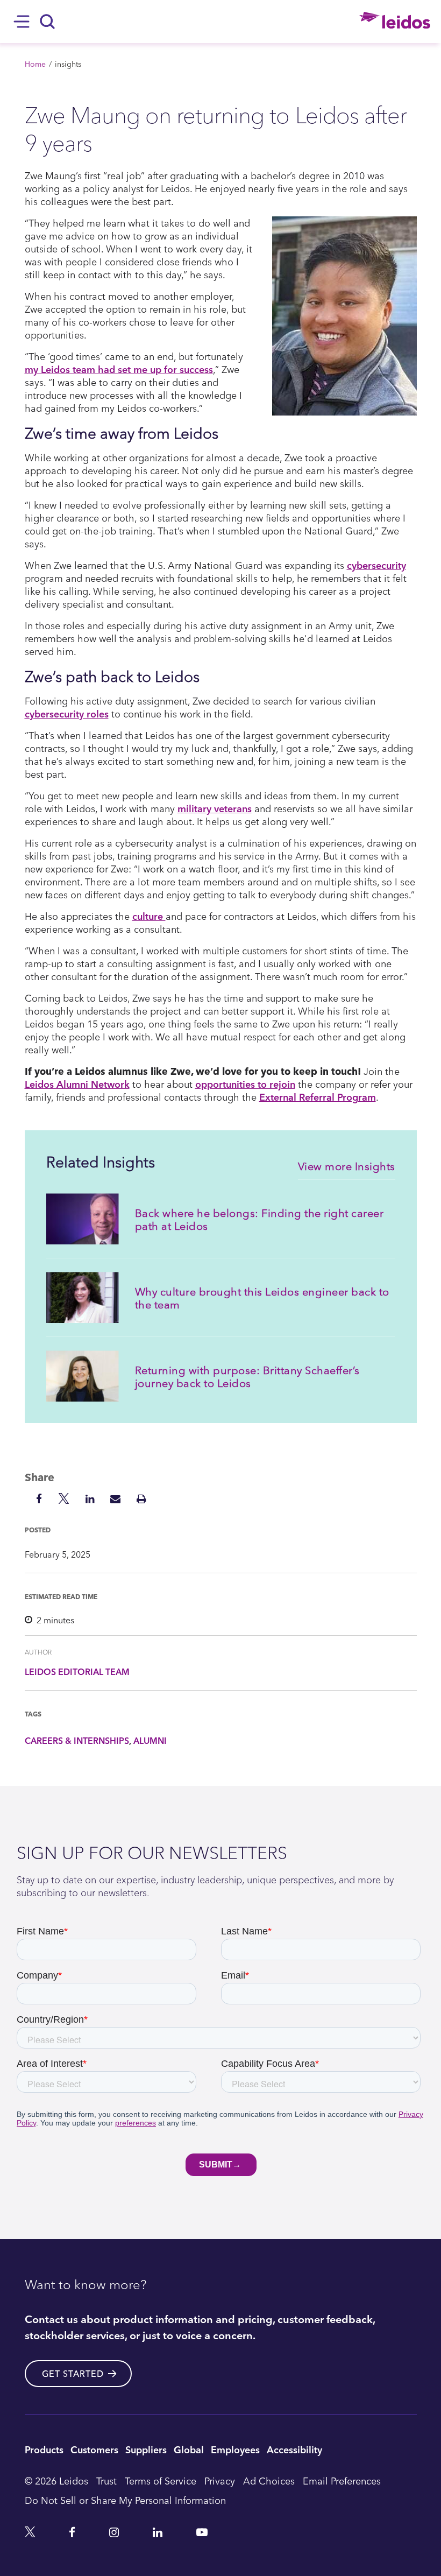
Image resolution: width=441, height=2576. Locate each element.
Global (189, 2449)
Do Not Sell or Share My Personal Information (125, 2500)
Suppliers (146, 2449)
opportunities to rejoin (245, 1084)
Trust (106, 2480)
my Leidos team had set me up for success (119, 369)
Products (44, 2449)
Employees (235, 2449)
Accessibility (294, 2449)
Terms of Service (161, 2480)
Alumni (150, 1741)
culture (149, 916)
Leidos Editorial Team (77, 1672)
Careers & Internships (77, 1741)
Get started (73, 2374)
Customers (94, 2449)
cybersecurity (376, 565)
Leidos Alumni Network (77, 1084)
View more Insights (347, 1166)
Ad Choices (269, 2480)
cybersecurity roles (67, 713)
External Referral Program (318, 1097)
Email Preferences (342, 2480)
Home (35, 64)
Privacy (220, 2480)
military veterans (215, 808)
